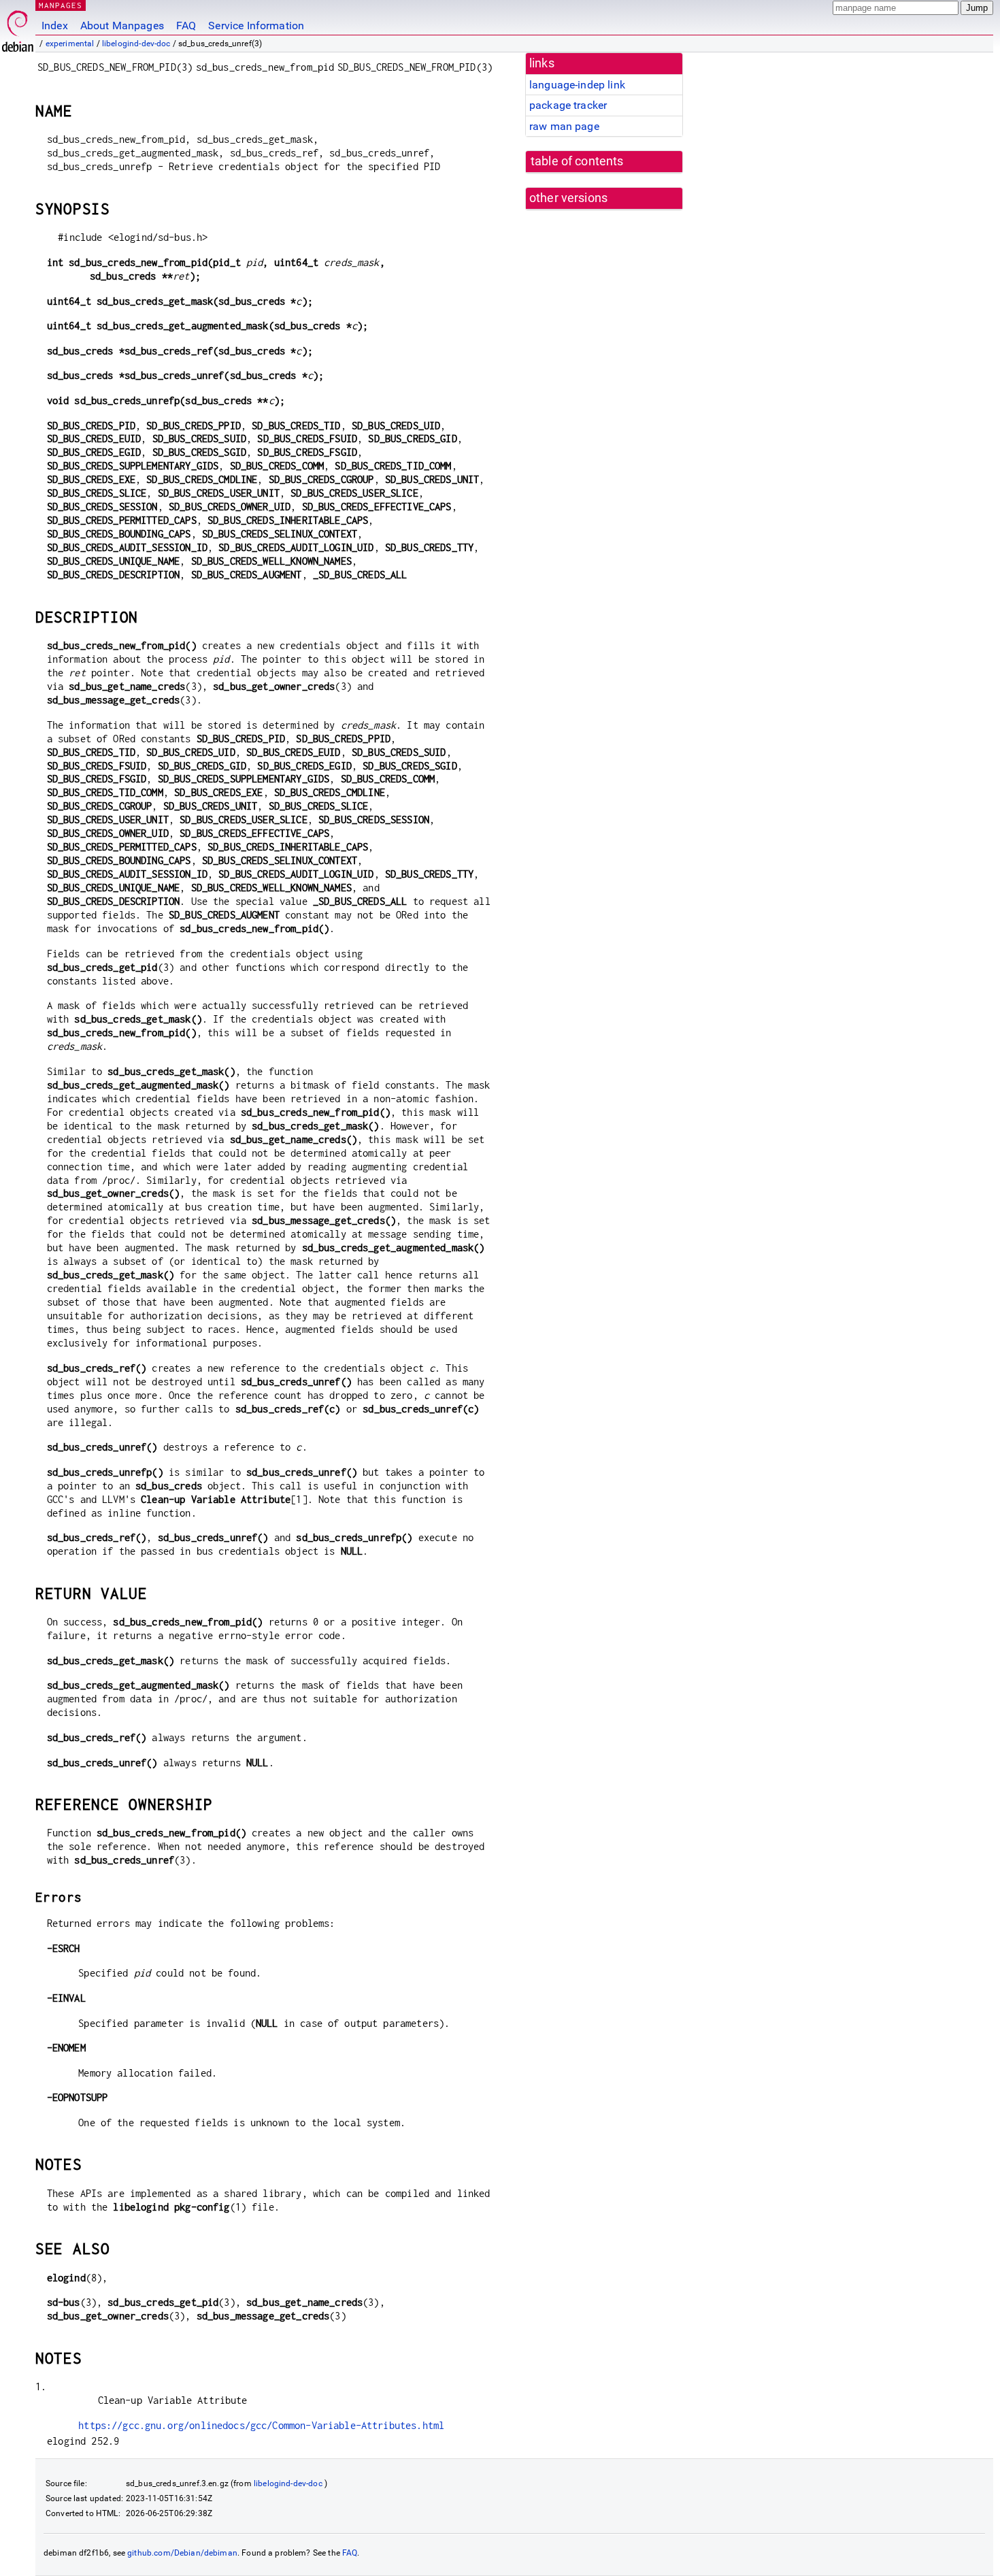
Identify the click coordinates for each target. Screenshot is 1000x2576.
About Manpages (122, 26)
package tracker (568, 105)
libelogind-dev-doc (136, 44)
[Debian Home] (18, 28)
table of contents (577, 161)
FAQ (186, 26)
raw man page (564, 126)
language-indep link (577, 85)
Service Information (256, 26)
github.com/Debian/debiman (182, 2553)
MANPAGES (61, 5)
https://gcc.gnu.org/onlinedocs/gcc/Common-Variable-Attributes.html (261, 2425)
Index (55, 26)
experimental (70, 44)
